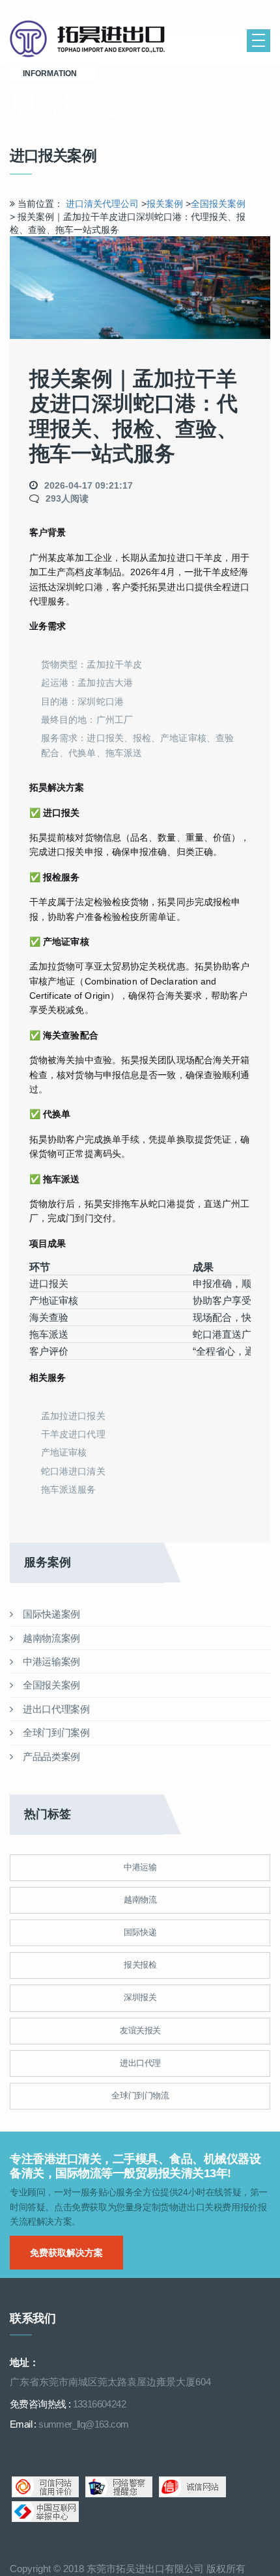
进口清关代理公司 (102, 204)
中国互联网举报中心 (45, 2512)
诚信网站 (192, 2487)
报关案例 (165, 204)
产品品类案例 (50, 1756)
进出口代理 (140, 2063)
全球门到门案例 (55, 1732)
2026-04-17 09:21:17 (89, 485)
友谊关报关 (140, 2030)
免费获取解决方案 (66, 2253)
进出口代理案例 (55, 1709)
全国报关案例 (218, 204)
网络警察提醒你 (119, 2487)
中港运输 (140, 1867)
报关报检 (140, 1965)
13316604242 (99, 2404)
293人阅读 (67, 498)
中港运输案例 (50, 1661)
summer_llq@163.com (83, 2424)
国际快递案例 (50, 1614)
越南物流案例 (50, 1638)
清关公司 (101, 39)
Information (53, 74)
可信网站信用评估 (45, 2487)
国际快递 (140, 1932)
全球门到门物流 (140, 2095)
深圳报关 (140, 1997)
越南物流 (140, 1900)
